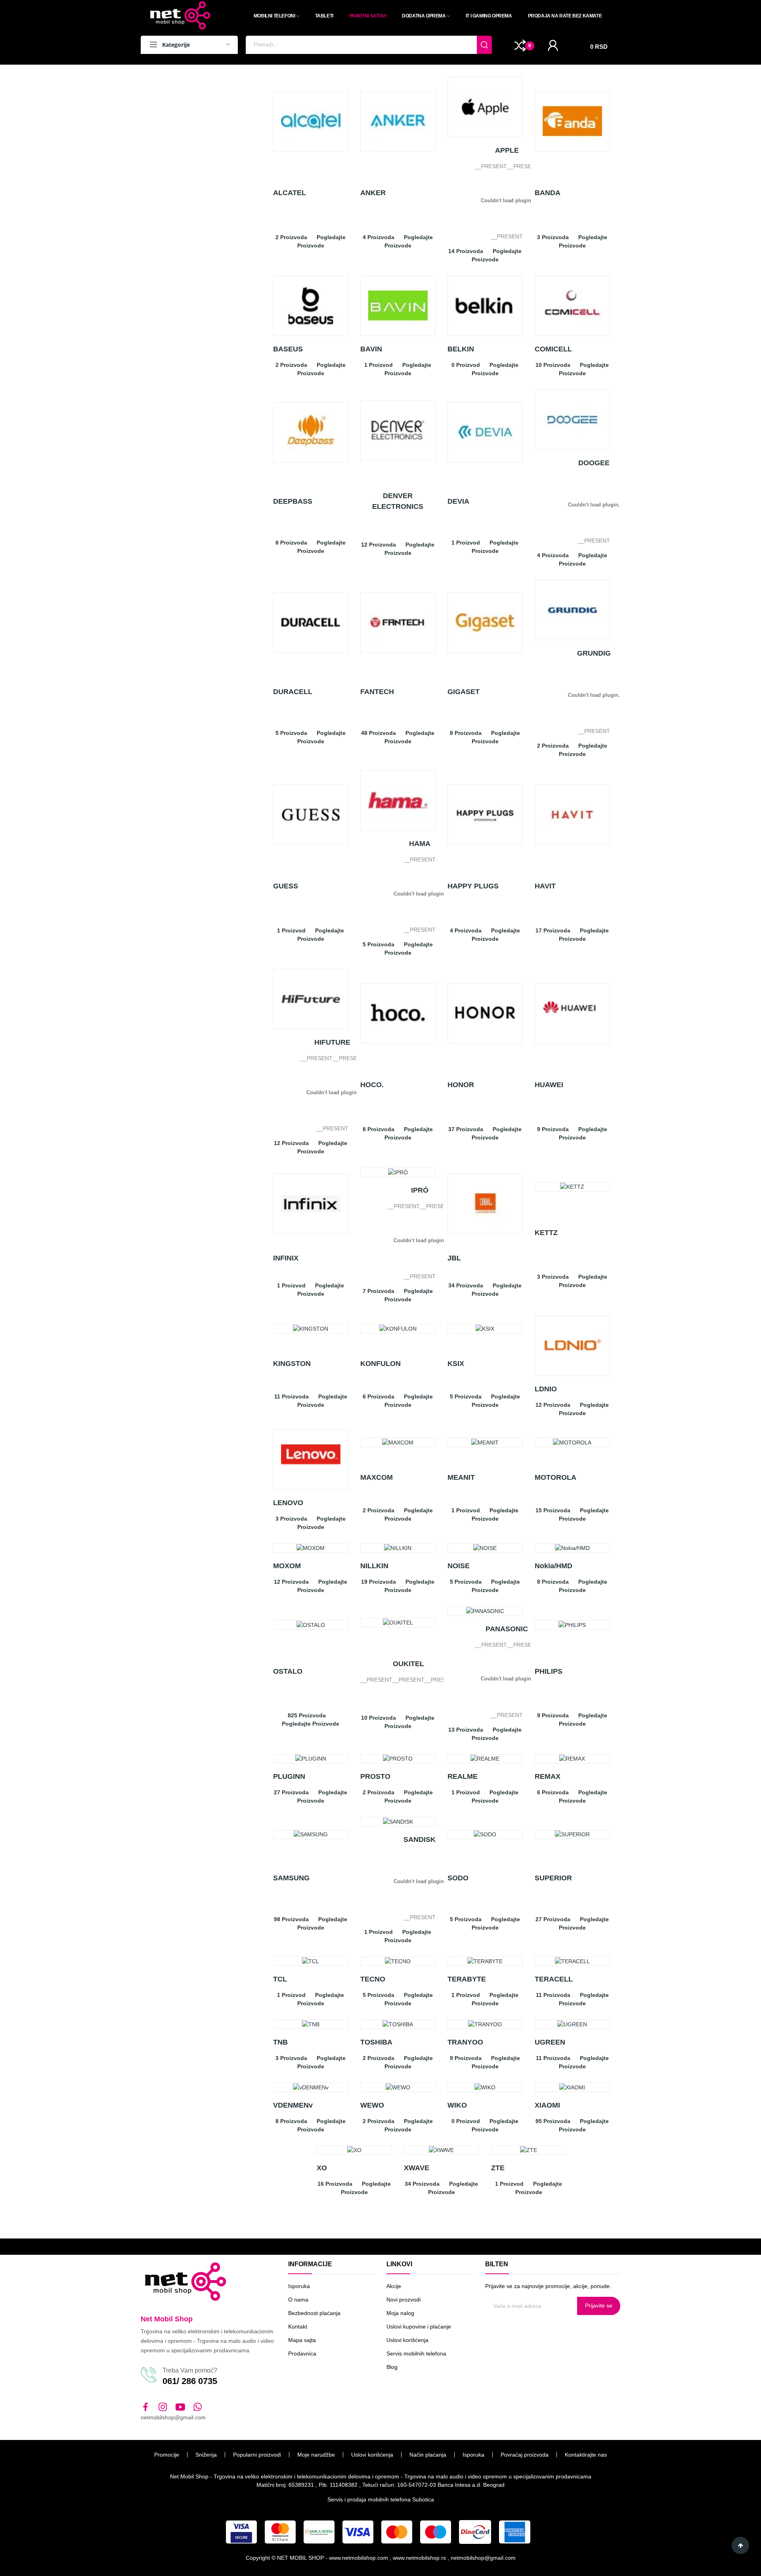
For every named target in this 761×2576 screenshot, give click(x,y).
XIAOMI (547, 2105)
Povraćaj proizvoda (525, 2455)
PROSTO (375, 1776)
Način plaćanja (428, 2455)
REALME (463, 1776)
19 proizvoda (379, 1582)
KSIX (456, 1364)
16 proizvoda (335, 2184)
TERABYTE (467, 1979)
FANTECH (377, 692)
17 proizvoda (553, 930)
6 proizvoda (379, 1396)
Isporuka (299, 2286)
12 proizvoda (379, 545)
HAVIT (545, 886)
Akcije (394, 2286)
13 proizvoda (466, 1730)
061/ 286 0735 (190, 2381)
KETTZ (546, 1233)
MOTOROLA (555, 1477)
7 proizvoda (379, 1291)
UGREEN (550, 2042)
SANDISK (420, 1839)
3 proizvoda (553, 237)
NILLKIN (374, 1566)
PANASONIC (507, 1629)
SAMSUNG (291, 1878)
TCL (280, 1979)
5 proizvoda (291, 733)
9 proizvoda (553, 1129)
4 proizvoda (379, 237)
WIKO (457, 2105)
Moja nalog (400, 2313)
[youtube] (180, 2407)
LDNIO (546, 1389)
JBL (454, 1258)
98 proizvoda (291, 1919)
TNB (280, 2042)
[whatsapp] (198, 2407)
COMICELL (553, 349)
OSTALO (288, 1671)
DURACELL (293, 692)
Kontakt (298, 2327)
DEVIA (458, 501)
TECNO (373, 1979)
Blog (392, 2367)
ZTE (498, 2168)
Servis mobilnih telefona (416, 2354)
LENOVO (288, 1503)
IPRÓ (420, 1190)
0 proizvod (466, 365)
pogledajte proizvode (311, 1724)
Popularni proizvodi (257, 2455)
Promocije (167, 2455)
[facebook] (145, 2407)
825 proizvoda (307, 1715)
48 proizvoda (379, 733)
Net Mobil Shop (167, 2319)
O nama (298, 2300)
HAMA (420, 844)
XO (322, 2168)
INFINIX (286, 1258)
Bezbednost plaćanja (314, 2313)
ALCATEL (290, 193)
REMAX (548, 1776)
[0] (520, 45)
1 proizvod (379, 365)
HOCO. (372, 1085)
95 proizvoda (553, 2121)
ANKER (373, 193)
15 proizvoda (553, 1510)
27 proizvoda (291, 1792)
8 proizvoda (291, 543)
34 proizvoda (466, 1285)
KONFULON (380, 1364)
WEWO (372, 2105)
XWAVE (417, 2168)
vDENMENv (293, 2105)
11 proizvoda (292, 1396)
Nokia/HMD (554, 1566)
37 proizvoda (466, 1129)
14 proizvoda (466, 251)
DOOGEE (594, 463)
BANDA (548, 193)
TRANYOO (465, 2042)
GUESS (286, 886)
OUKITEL (408, 1664)
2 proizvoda (291, 237)
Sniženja (206, 2455)
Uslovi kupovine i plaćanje (419, 2327)
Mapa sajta (302, 2340)
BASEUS (288, 349)
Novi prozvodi (403, 2300)
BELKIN (461, 349)
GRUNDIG (594, 653)
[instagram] (163, 2407)
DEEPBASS (293, 501)
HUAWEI (549, 1085)
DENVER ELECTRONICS (398, 501)
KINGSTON (292, 1364)
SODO (458, 1878)
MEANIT (461, 1477)
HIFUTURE (332, 1042)
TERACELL (554, 1979)
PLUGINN (289, 1776)
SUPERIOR (553, 1878)
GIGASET (464, 692)
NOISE (459, 1566)
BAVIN (371, 349)
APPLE (507, 150)
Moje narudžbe (316, 2455)
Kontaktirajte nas (586, 2455)
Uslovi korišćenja (407, 2340)
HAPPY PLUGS (473, 886)
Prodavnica (302, 2354)
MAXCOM (377, 1477)
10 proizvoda (553, 365)
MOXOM (287, 1566)
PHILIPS (549, 1671)
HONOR (461, 1085)
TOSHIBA (376, 2042)
